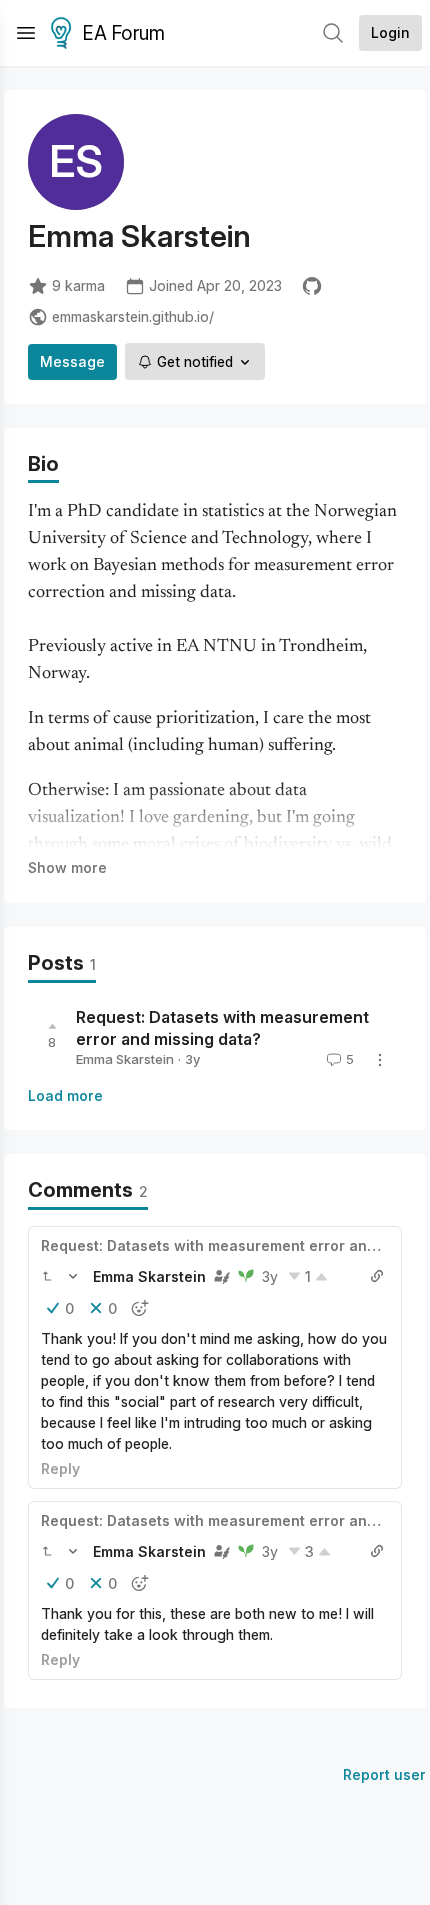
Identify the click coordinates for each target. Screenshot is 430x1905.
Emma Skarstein (125, 1059)
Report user (384, 1774)
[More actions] (380, 1060)
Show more (67, 867)
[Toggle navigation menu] (26, 33)
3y (270, 1276)
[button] (47, 1276)
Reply (60, 1468)
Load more (65, 1095)
